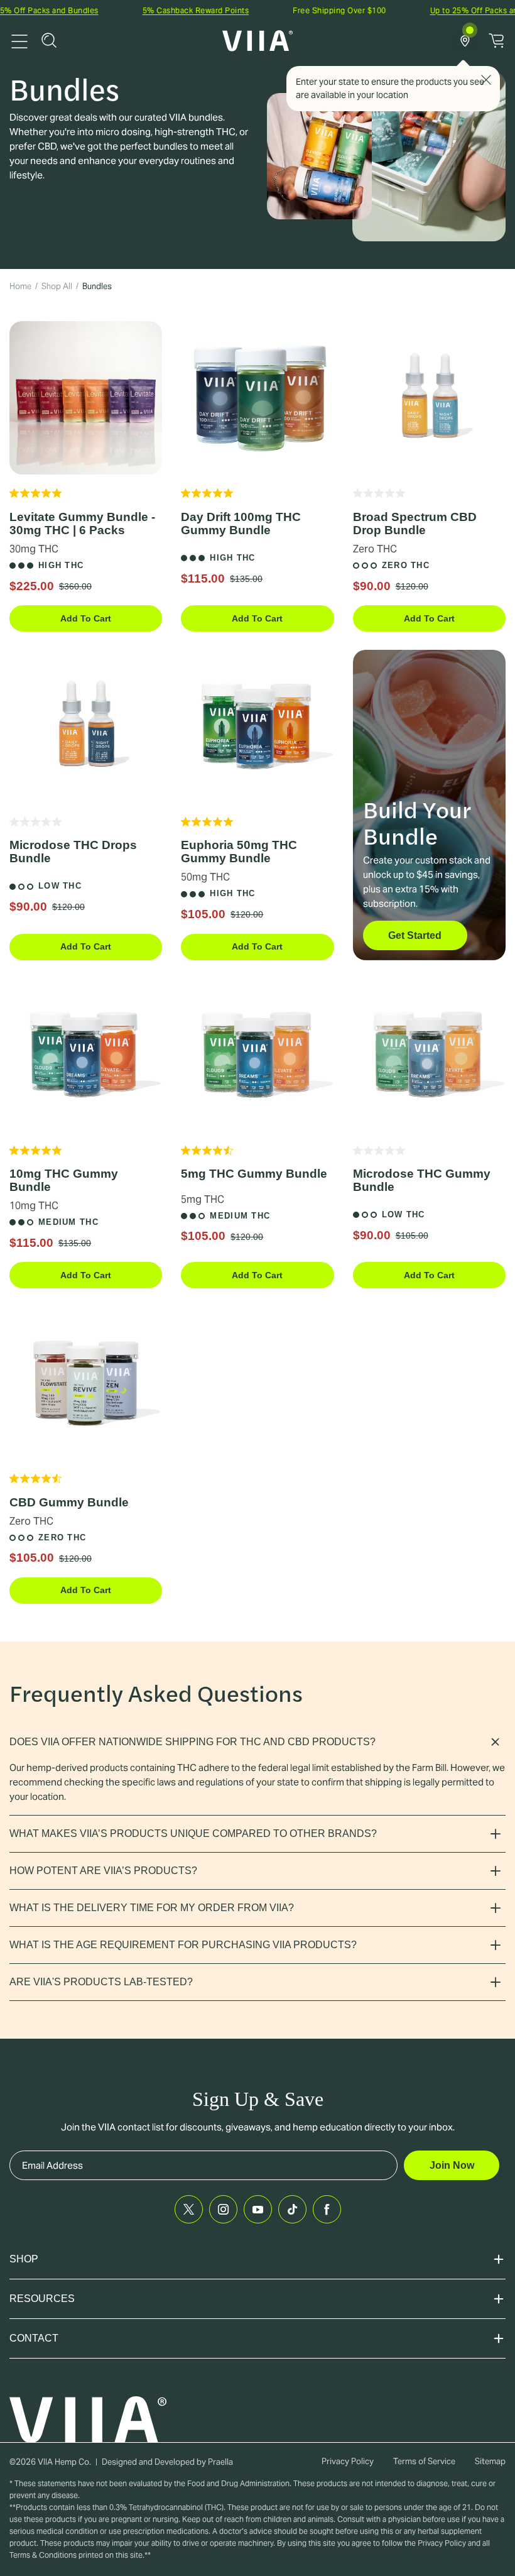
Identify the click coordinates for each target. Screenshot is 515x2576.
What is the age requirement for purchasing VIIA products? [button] (183, 1945)
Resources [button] (42, 2299)
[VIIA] (258, 41)
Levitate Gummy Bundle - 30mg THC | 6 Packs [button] (82, 523)
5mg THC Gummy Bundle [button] (254, 1174)
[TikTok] (292, 2209)
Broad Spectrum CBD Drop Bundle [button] (415, 523)
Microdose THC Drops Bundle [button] (73, 852)
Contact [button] (34, 2338)
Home (20, 286)
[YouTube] (258, 2209)
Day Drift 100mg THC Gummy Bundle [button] (241, 523)
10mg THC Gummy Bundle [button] (64, 1180)
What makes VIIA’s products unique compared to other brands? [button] (193, 1833)
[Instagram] (223, 2209)
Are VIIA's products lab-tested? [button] (101, 1982)
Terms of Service (424, 2461)
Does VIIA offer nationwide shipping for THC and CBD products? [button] (192, 1742)
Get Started (415, 935)
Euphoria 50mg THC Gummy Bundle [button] (239, 852)
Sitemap (490, 2461)
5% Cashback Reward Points (159, 10)
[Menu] (19, 40)
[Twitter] (189, 2209)
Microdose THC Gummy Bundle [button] (422, 1180)
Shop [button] (24, 2259)
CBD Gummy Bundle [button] (69, 1502)
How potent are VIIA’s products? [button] (103, 1871)
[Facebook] (327, 2209)
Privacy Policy (348, 2461)
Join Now (452, 2165)
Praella (220, 2462)
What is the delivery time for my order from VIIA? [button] (152, 1908)
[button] (49, 40)
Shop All (57, 286)
